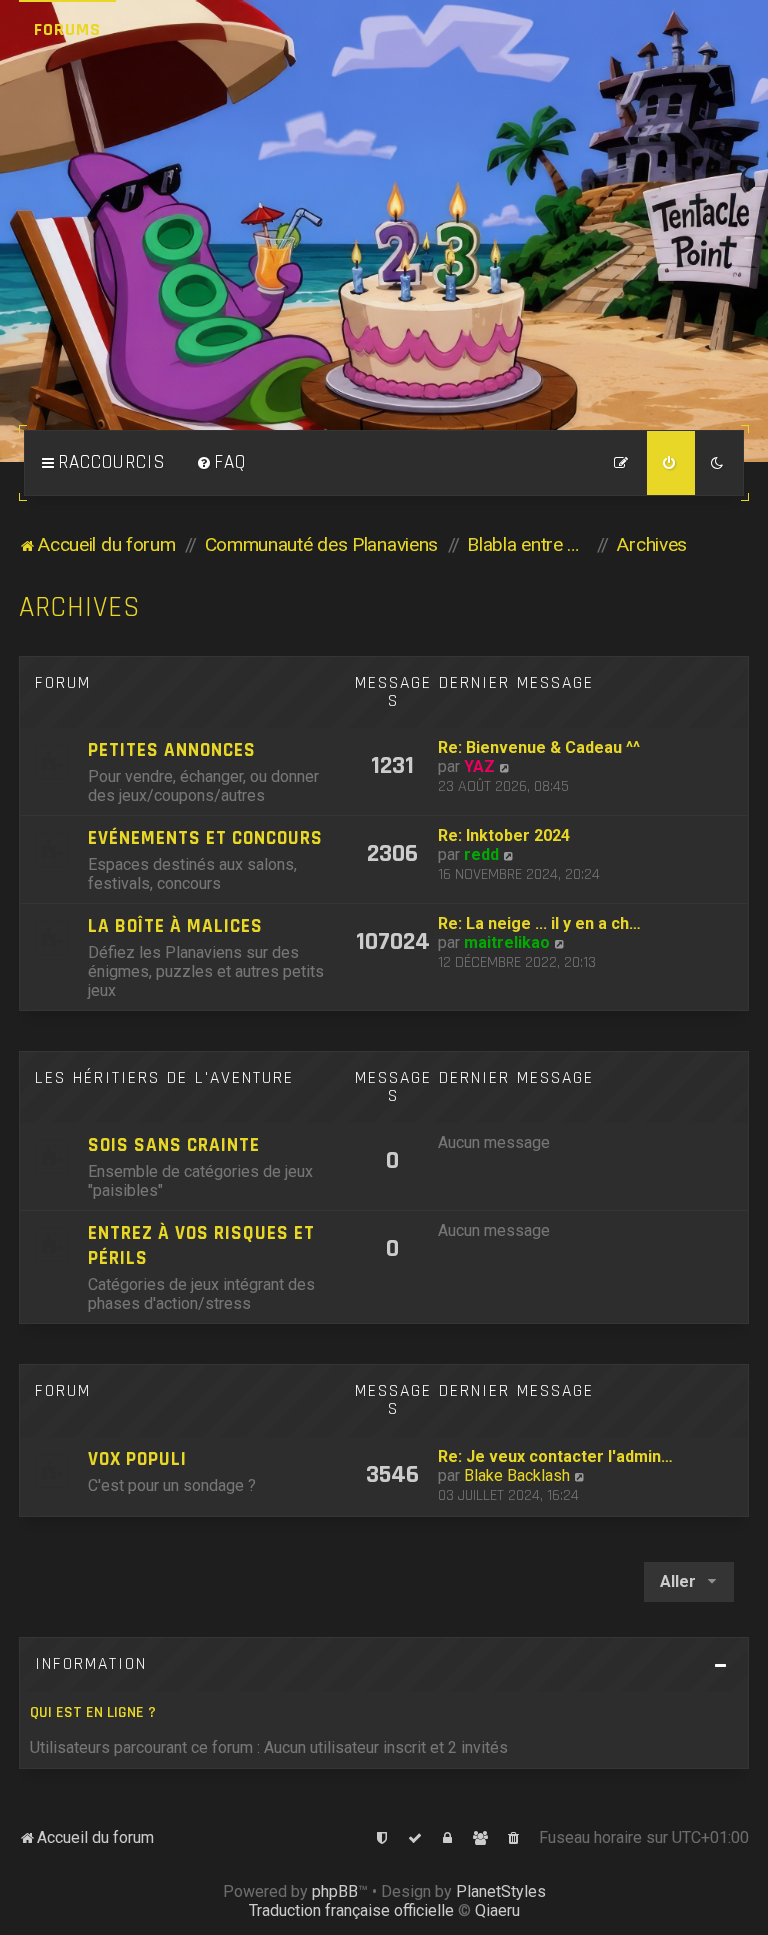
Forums (67, 29)
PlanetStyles (501, 1891)
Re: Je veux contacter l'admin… (555, 1456)
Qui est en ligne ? (93, 1712)
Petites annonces (172, 750)
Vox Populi (137, 1459)
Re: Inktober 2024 (504, 835)
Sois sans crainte (174, 1145)
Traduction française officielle (351, 1910)
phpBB (335, 1891)
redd (481, 854)
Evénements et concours (205, 838)
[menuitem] (221, 463)
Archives (80, 607)
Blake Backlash (517, 1475)
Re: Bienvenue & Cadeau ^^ (539, 747)
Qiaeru (497, 1910)
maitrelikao (507, 942)
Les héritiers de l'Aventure (164, 1078)
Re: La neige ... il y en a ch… (539, 923)
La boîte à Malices (175, 926)
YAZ (479, 766)
